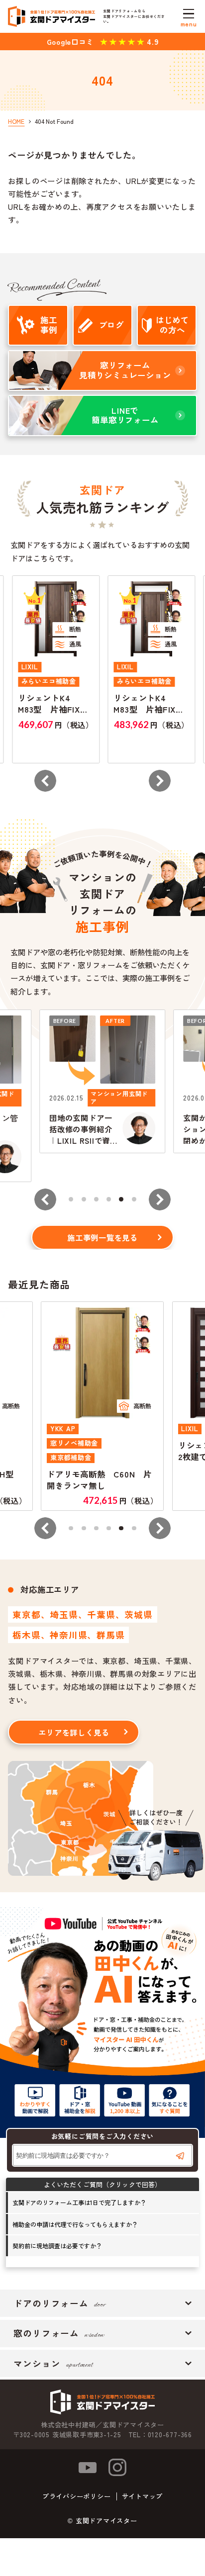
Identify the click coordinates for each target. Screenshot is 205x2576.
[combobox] (102, 2155)
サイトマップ (143, 2496)
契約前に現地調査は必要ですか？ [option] (57, 2246)
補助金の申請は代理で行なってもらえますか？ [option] (75, 2224)
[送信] (180, 2156)
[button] (45, 781)
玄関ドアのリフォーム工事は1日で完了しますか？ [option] (79, 2202)
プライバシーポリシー (77, 2496)
